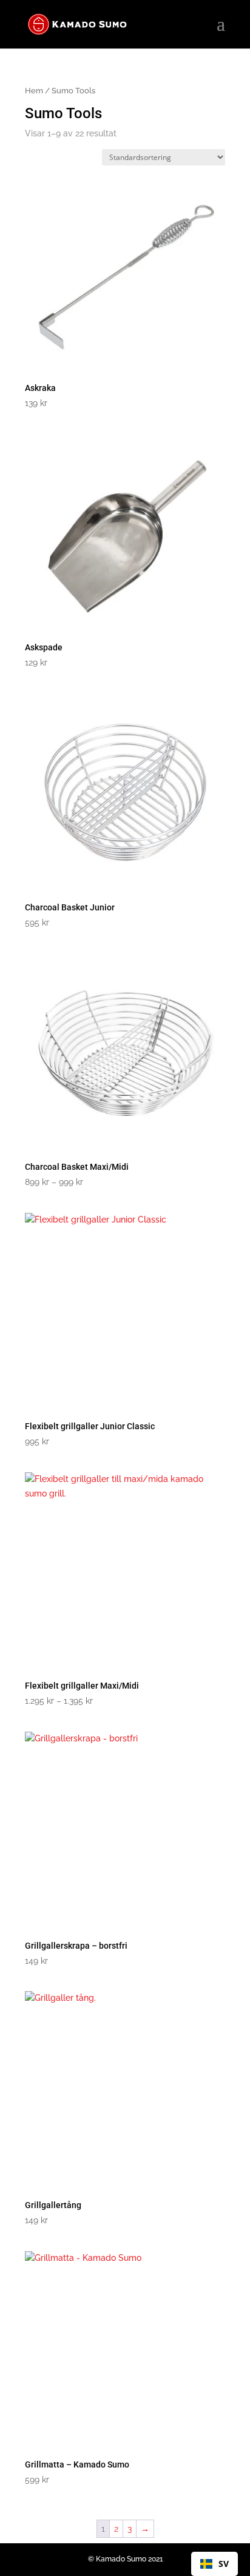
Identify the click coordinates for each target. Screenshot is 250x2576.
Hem (34, 91)
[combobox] (215, 2564)
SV (224, 2564)
